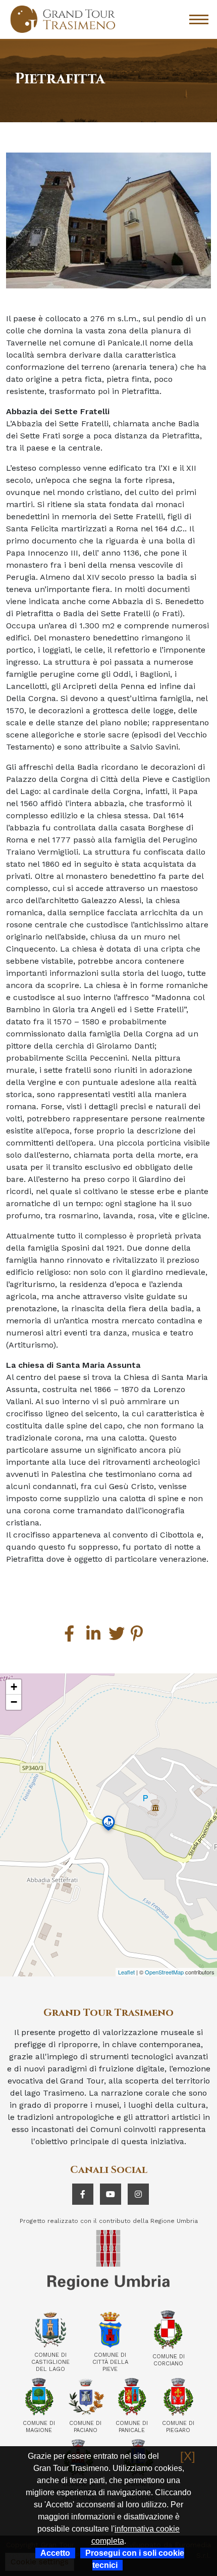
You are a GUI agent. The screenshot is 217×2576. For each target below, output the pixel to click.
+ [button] (14, 1687)
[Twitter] (117, 1634)
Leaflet (126, 1972)
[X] (188, 2456)
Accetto (55, 2553)
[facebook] (72, 1634)
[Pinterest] (139, 1634)
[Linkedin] (94, 1634)
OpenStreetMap (164, 1972)
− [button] (14, 1702)
